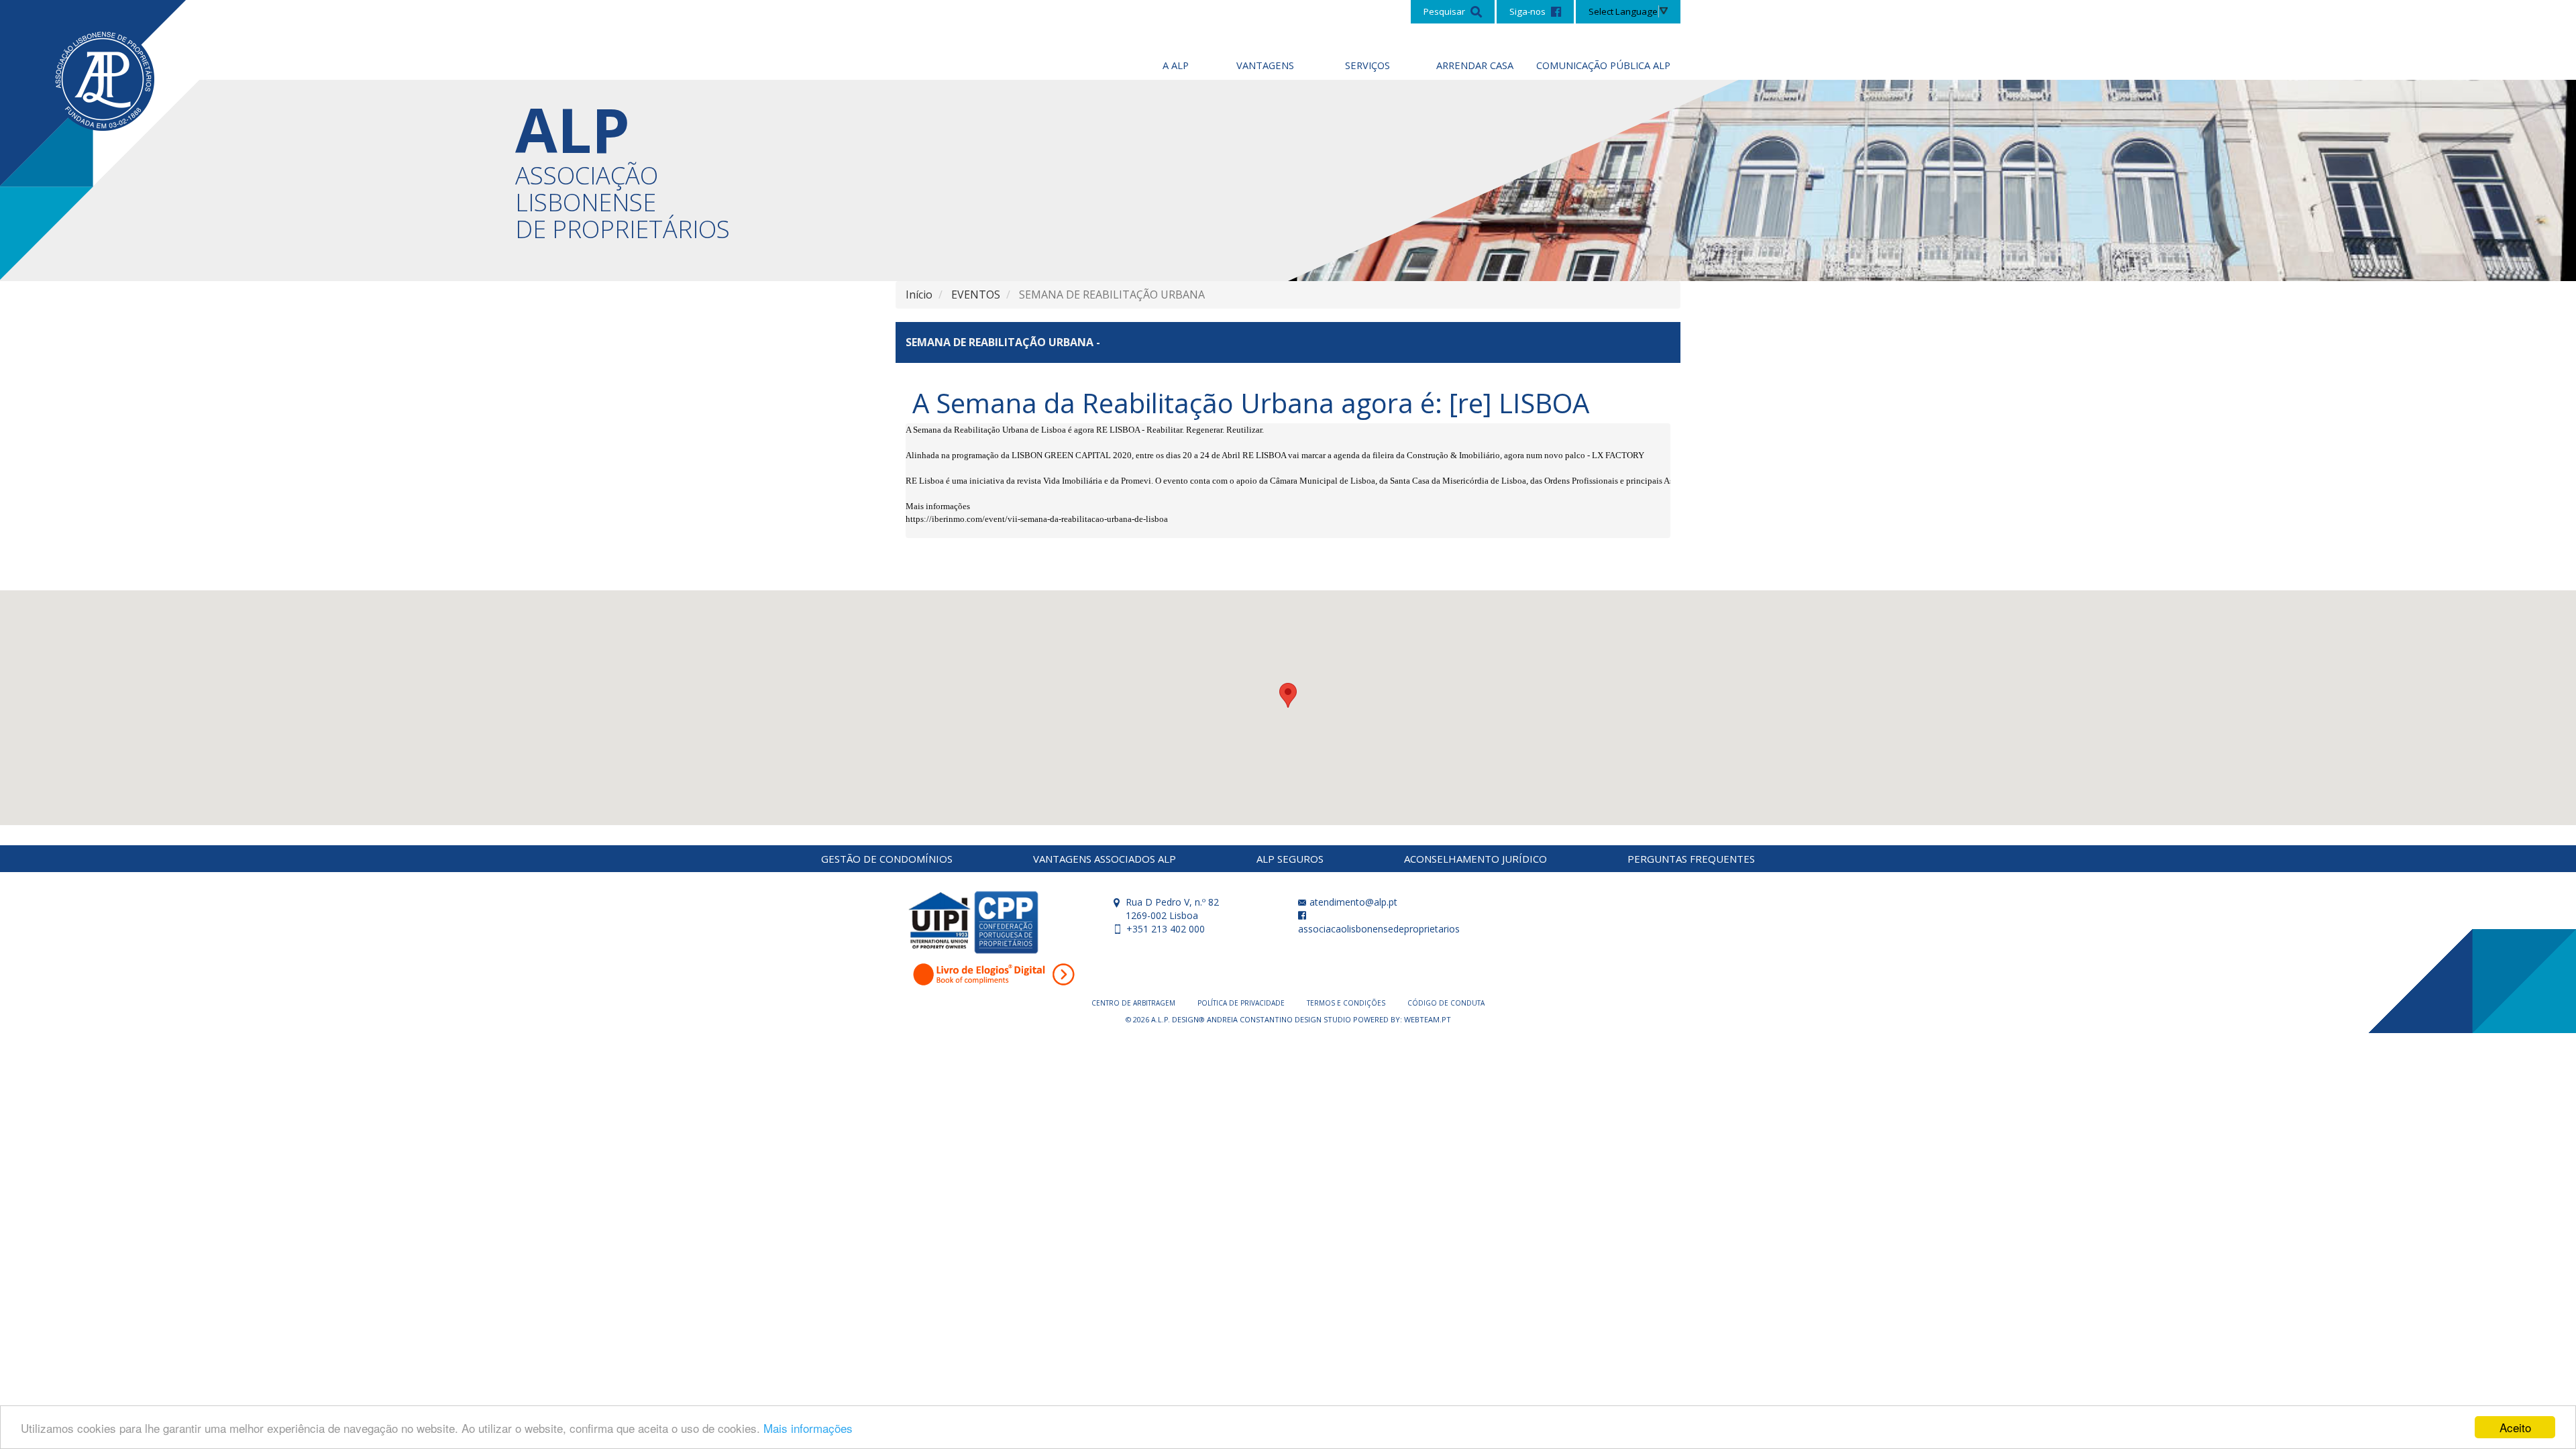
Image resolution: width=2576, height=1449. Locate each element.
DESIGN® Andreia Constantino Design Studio (1263, 1019)
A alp (1176, 65)
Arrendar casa (1475, 65)
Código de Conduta (1446, 1003)
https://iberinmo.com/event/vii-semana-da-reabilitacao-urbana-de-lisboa (1037, 519)
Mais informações (808, 1428)
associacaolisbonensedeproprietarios (1379, 929)
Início (919, 294)
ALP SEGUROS (1290, 859)
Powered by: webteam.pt (1402, 1019)
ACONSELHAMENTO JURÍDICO (1475, 859)
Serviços (1367, 65)
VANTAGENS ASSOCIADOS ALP (1105, 859)
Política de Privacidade (1242, 1003)
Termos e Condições (1347, 1003)
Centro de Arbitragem (1134, 1003)
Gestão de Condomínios (887, 859)
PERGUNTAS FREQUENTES (1691, 859)
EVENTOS (976, 294)
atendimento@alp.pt (1352, 902)
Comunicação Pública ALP (1603, 65)
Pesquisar (1445, 11)
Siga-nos (1528, 11)
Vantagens (1265, 65)
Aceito (2515, 1427)
